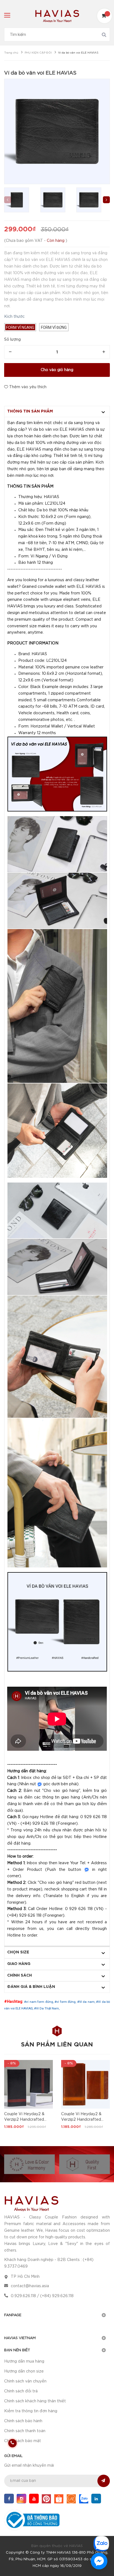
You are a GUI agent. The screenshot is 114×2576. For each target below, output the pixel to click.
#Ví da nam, (87, 2002)
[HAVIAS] (31, 2203)
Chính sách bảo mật (23, 2441)
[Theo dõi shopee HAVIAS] (59, 2499)
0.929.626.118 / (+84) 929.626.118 (42, 2296)
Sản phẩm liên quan (57, 2045)
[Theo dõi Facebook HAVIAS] (9, 2499)
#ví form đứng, (66, 2002)
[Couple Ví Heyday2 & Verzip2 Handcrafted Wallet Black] (28, 2084)
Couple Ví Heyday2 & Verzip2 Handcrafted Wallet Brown (81, 2120)
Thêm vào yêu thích (27, 387)
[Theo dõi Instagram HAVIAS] (21, 2499)
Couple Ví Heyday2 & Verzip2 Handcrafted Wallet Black (24, 2120)
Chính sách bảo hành (23, 2421)
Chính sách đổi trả (21, 2391)
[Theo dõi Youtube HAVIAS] (34, 2499)
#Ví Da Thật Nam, (47, 2008)
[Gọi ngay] (12, 2443)
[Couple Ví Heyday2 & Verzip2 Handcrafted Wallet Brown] (85, 2084)
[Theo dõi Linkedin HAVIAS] (96, 2499)
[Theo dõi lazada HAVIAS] (71, 2499)
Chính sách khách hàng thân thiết (35, 2401)
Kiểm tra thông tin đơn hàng (31, 2411)
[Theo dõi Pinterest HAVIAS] (46, 2499)
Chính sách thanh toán (25, 2431)
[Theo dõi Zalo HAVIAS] (84, 2499)
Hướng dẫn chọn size (24, 2371)
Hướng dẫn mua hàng (24, 2361)
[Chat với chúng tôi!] (99, 2561)
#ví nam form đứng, (39, 2002)
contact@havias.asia (30, 2286)
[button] (106, 200)
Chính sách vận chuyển (25, 2381)
